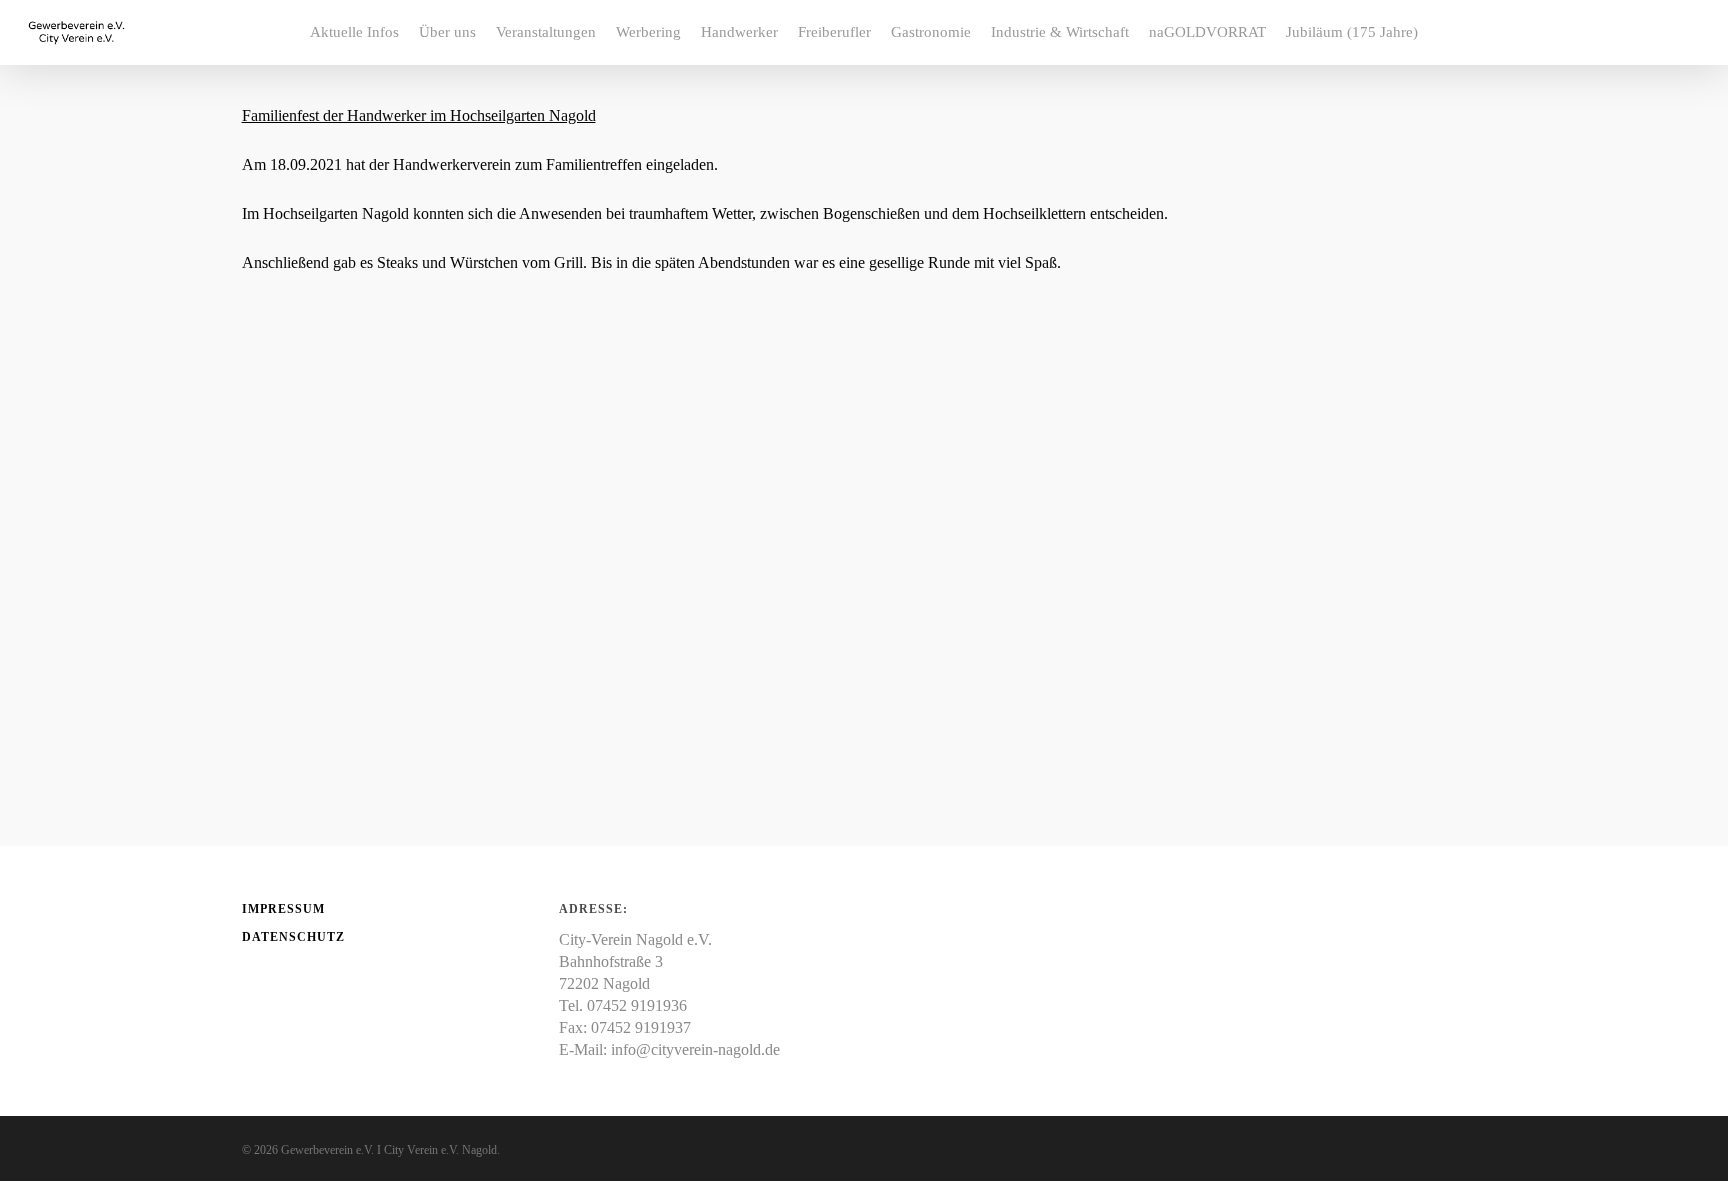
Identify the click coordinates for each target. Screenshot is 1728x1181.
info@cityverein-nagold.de (695, 1049)
